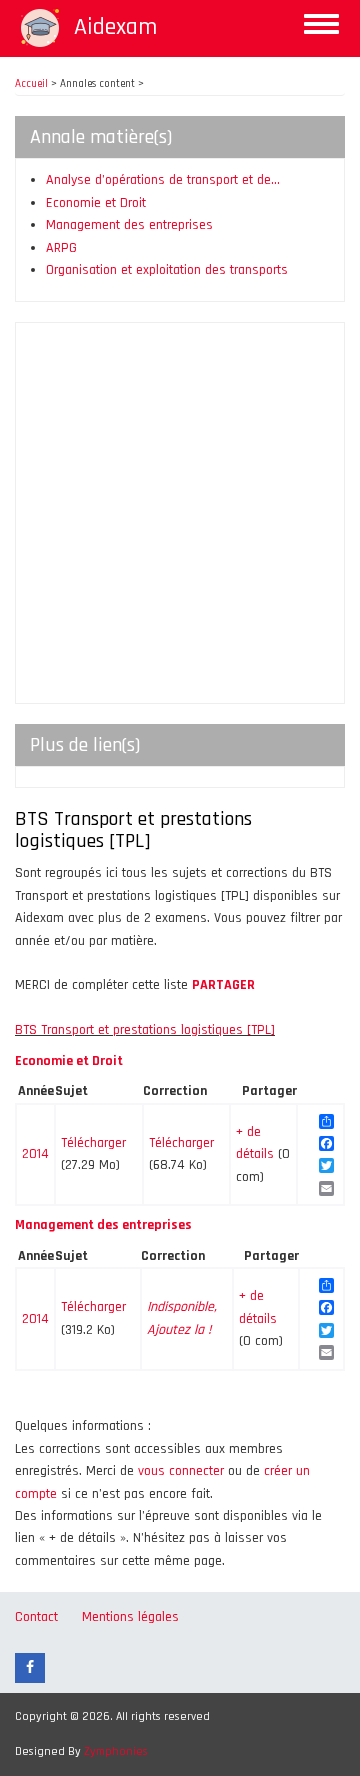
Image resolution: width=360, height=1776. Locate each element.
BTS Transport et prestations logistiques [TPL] (145, 1030)
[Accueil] (40, 28)
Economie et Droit (96, 203)
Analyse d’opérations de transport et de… (163, 180)
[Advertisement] (180, 513)
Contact (36, 1617)
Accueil (31, 84)
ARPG (61, 248)
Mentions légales (130, 1617)
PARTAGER (223, 985)
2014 (35, 1154)
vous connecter (181, 1471)
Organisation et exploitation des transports (167, 270)
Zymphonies (116, 1751)
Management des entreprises (129, 225)
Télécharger (93, 1143)
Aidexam (115, 27)
